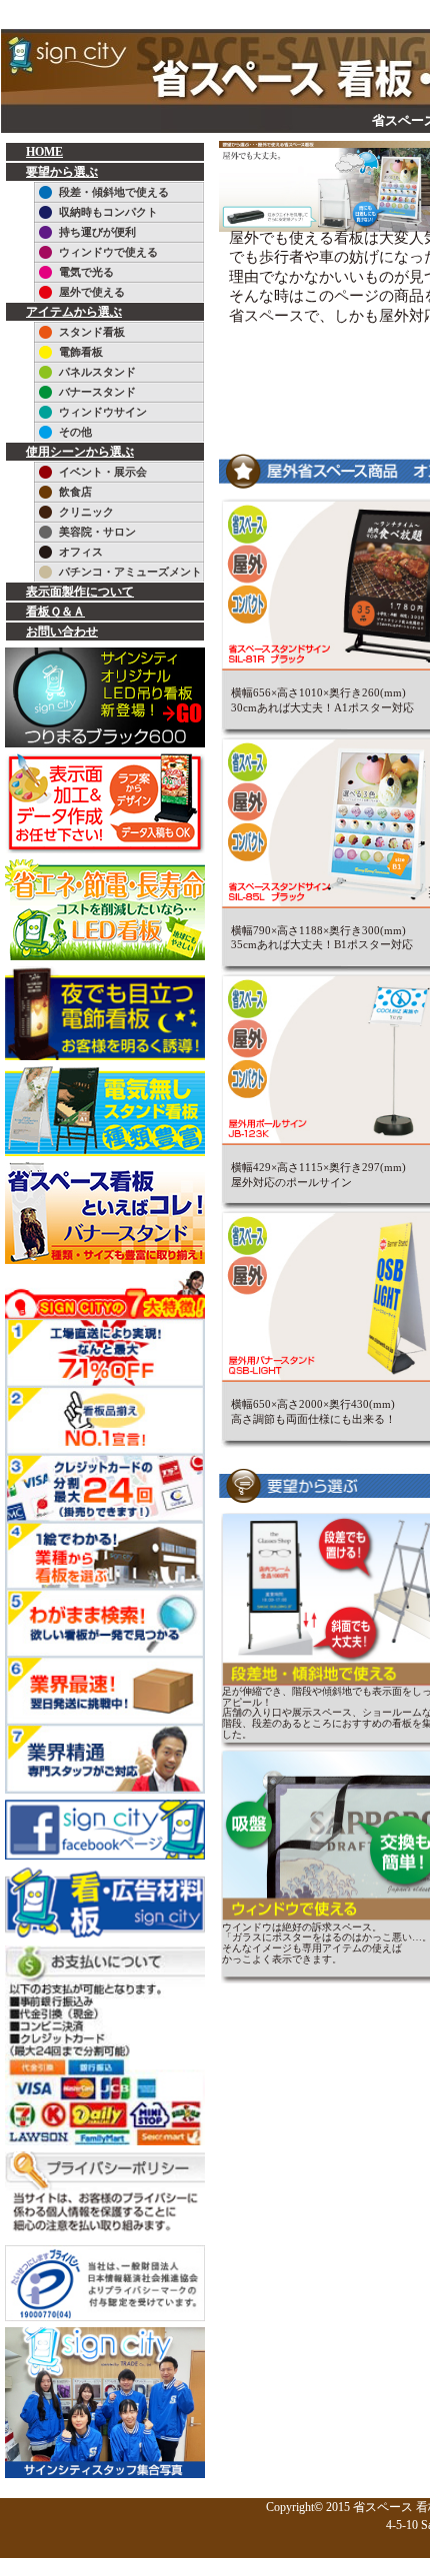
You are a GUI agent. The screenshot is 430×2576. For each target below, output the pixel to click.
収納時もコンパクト (108, 212)
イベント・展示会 (103, 472)
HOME (44, 152)
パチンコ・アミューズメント (130, 572)
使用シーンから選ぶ (80, 452)
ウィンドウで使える (108, 252)
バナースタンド (97, 392)
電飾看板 (81, 352)
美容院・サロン (97, 532)
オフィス (81, 552)
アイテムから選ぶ (74, 312)
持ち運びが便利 (97, 232)
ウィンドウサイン (103, 412)
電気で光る (86, 272)
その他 (75, 432)
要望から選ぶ (62, 172)
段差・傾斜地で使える (114, 192)
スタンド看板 (92, 332)
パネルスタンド (97, 372)
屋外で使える (92, 292)
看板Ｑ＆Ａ (55, 612)
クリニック (86, 512)
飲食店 (75, 492)
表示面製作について (80, 592)
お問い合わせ (62, 632)
